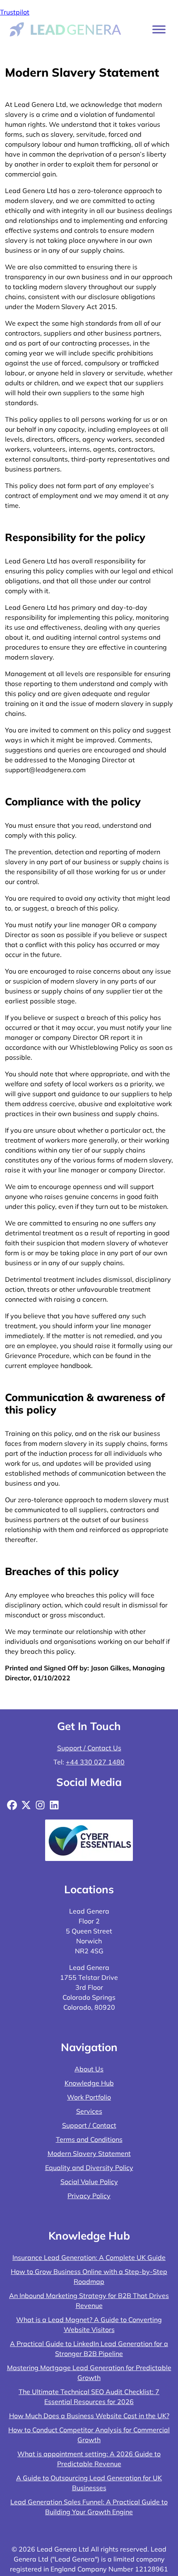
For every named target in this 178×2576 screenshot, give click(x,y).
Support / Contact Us (89, 1748)
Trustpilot (15, 12)
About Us (89, 2069)
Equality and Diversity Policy (89, 2168)
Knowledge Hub (89, 2083)
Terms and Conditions (89, 2139)
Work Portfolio (89, 2097)
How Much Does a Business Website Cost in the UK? (89, 2416)
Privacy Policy (89, 2196)
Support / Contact (89, 2125)
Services (89, 2111)
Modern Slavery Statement (89, 2153)
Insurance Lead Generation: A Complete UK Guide (89, 2257)
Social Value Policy (89, 2182)
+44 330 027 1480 (95, 1762)
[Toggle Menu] (159, 29)
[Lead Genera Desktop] (66, 29)
